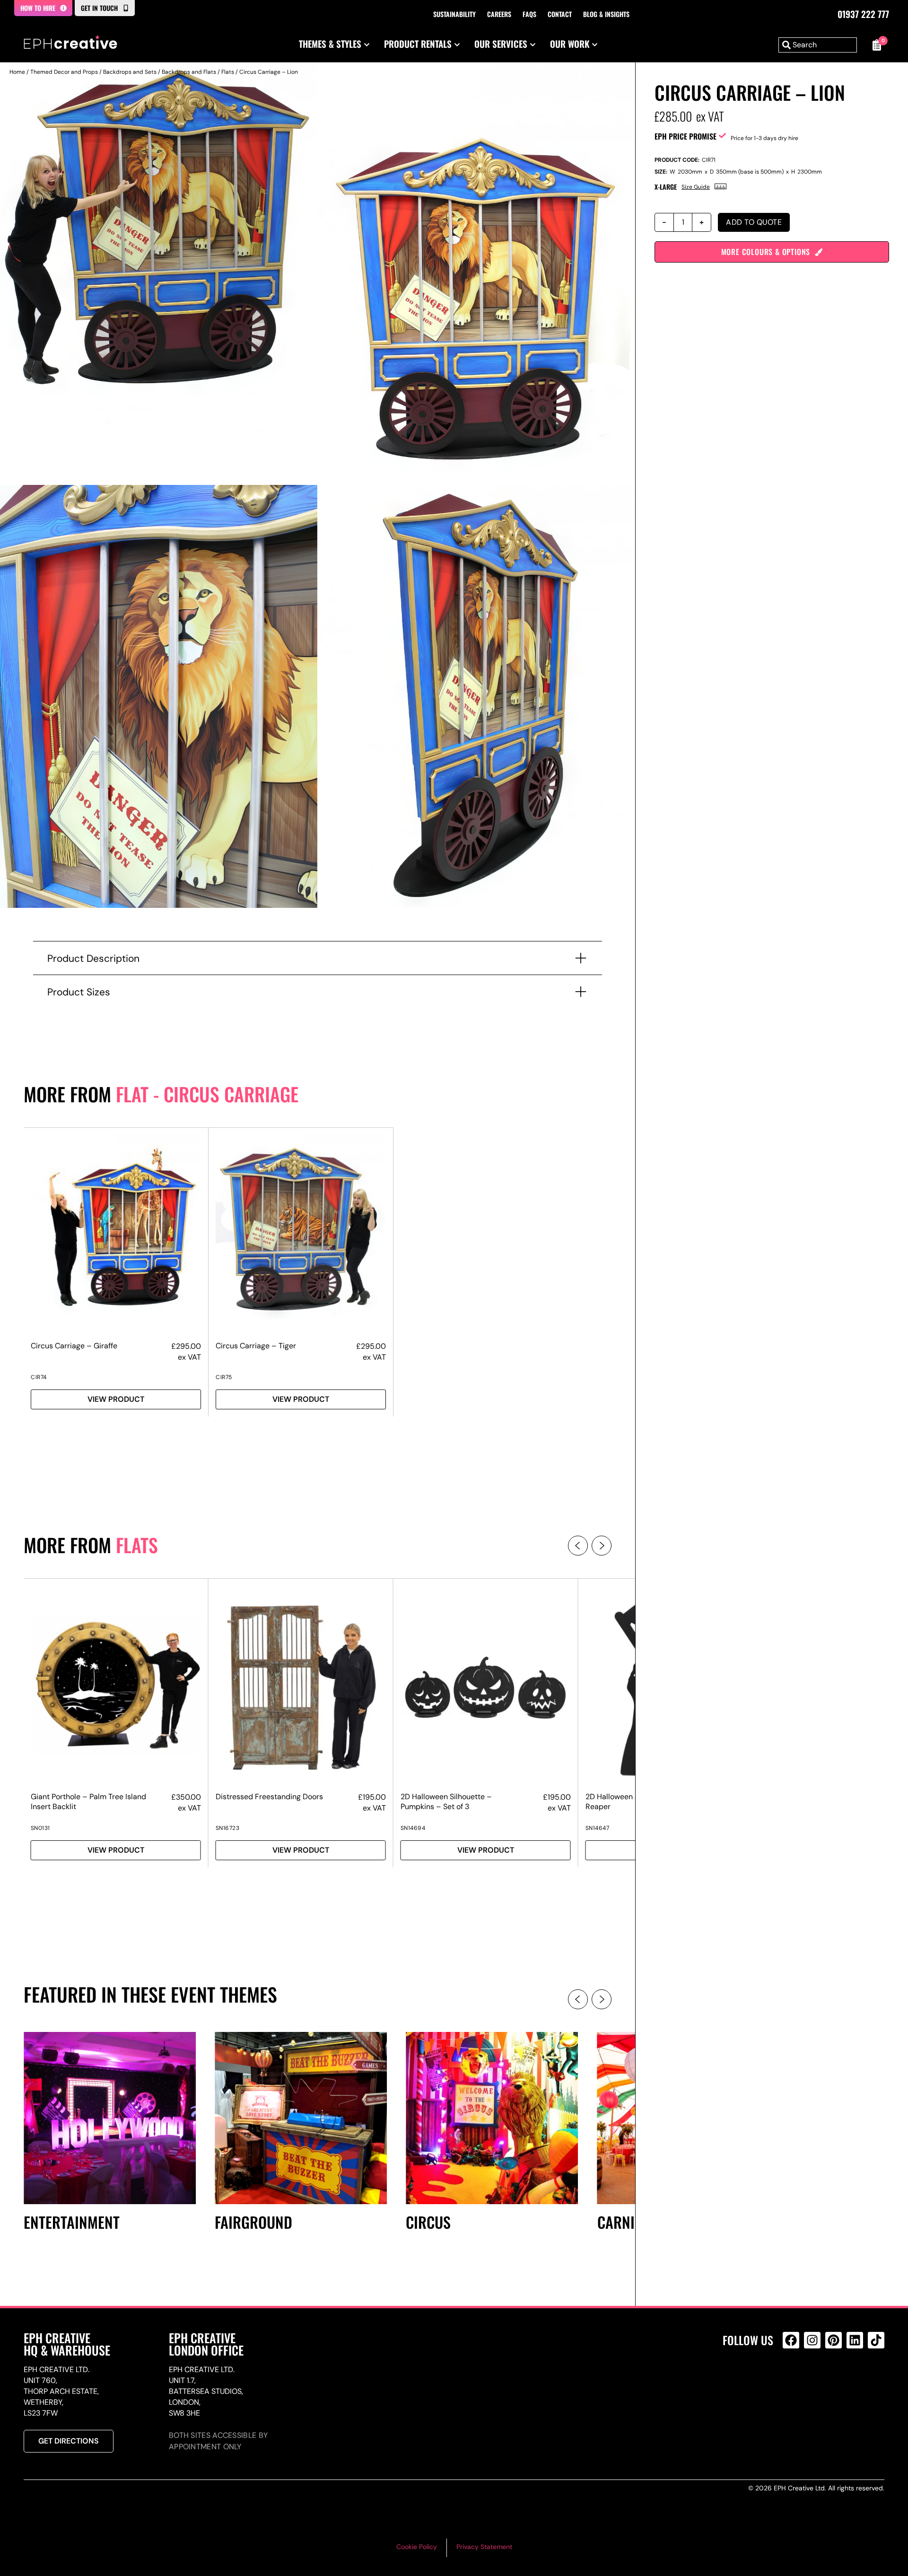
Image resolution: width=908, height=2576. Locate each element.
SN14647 (598, 1828)
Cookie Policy (417, 2547)
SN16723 (228, 1828)
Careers (499, 14)
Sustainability (454, 14)
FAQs (529, 14)
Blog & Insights (606, 14)
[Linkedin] (855, 2340)
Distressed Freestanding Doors (269, 1797)
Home (17, 72)
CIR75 (224, 1377)
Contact (560, 14)
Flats (228, 72)
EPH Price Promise (685, 136)
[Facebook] (791, 2340)
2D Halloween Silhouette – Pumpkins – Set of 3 (446, 1802)
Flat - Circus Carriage (207, 1094)
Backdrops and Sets (130, 72)
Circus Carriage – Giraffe (74, 1346)
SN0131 (40, 1828)
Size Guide (696, 187)
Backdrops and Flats (189, 72)
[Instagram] (812, 2340)
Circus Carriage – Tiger (256, 1346)
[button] (578, 1546)
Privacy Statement (484, 2547)
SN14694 (413, 1828)
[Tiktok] (876, 2340)
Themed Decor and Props (64, 72)
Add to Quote (754, 222)
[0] (875, 45)
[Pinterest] (834, 2340)
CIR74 (39, 1377)
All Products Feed (793, 2381)
